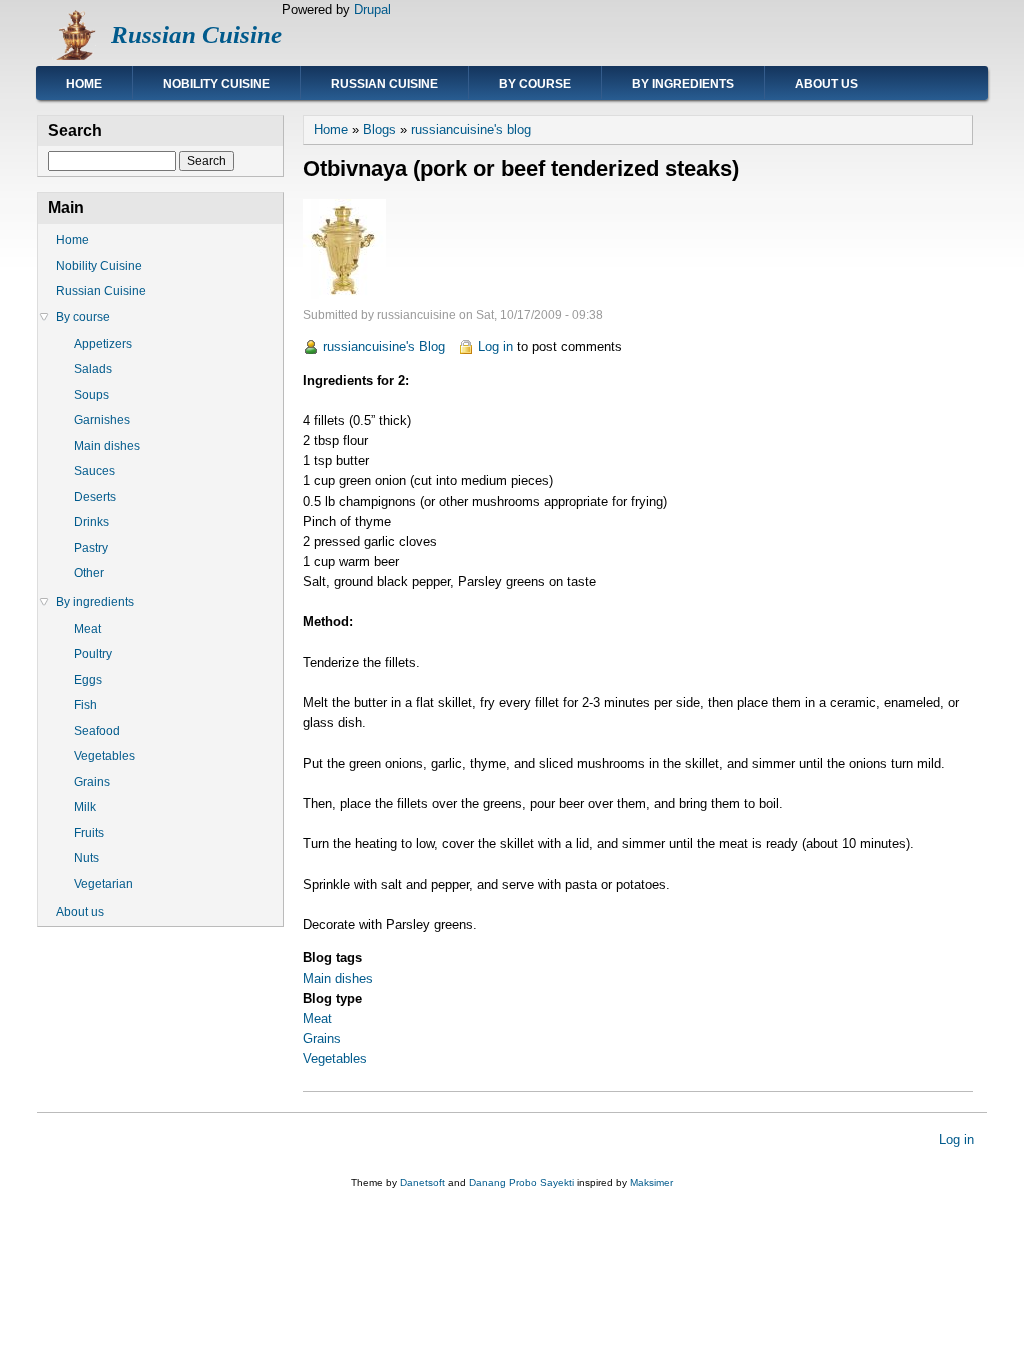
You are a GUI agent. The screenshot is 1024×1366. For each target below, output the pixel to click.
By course (535, 84)
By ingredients (683, 84)
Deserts (95, 497)
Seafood (97, 731)
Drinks (91, 522)
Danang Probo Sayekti (521, 1182)
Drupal (372, 9)
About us (826, 84)
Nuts (86, 858)
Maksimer (651, 1182)
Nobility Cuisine (216, 84)
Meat (317, 1018)
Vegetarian (103, 884)
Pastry (91, 548)
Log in (495, 346)
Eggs (88, 680)
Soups (91, 395)
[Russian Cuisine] (74, 55)
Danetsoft (422, 1182)
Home (84, 84)
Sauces (94, 471)
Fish (85, 705)
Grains (322, 1038)
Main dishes (338, 978)
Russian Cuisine (196, 34)
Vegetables (335, 1058)
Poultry (93, 654)
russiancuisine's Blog (384, 346)
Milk (85, 807)
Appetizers (103, 344)
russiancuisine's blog (471, 129)
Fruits (89, 833)
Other (89, 573)
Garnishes (102, 420)
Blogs (379, 129)
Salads (93, 369)
